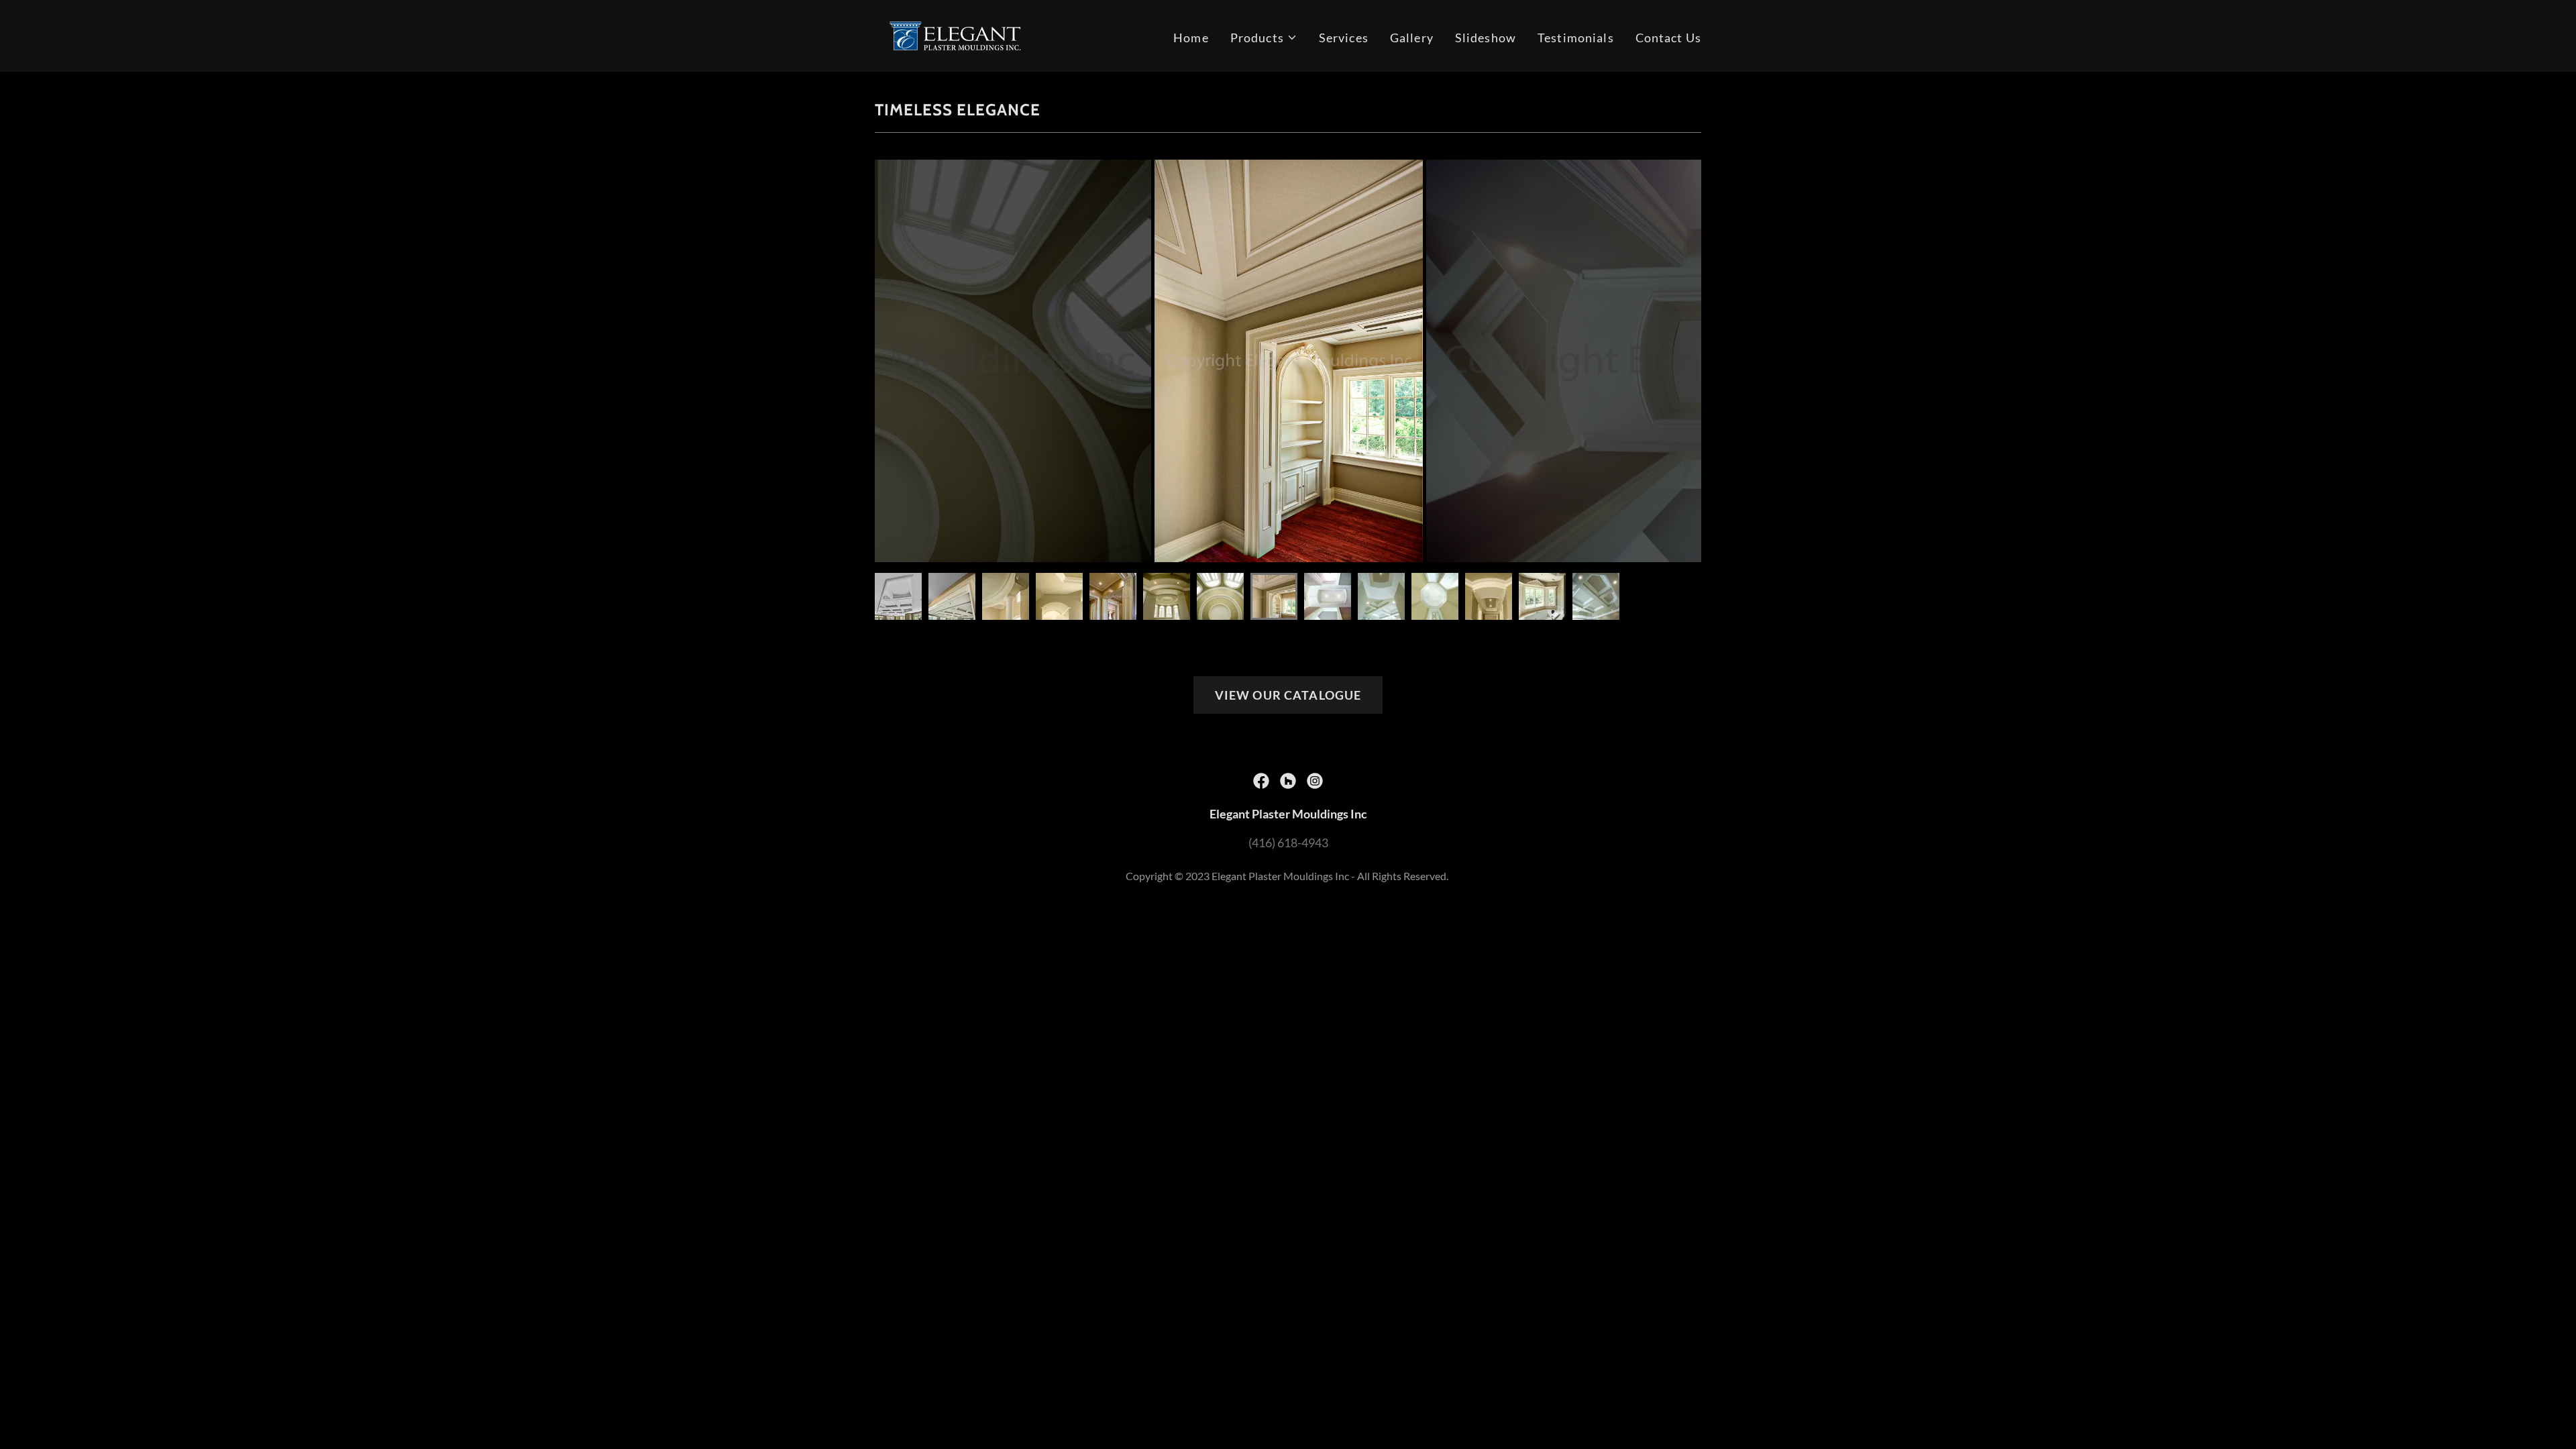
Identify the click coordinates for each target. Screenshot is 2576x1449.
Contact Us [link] (1668, 38)
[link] (955, 34)
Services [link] (1344, 38)
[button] (1264, 38)
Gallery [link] (1412, 38)
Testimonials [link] (1576, 38)
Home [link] (1191, 38)
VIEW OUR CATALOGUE (1288, 695)
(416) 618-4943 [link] (1288, 843)
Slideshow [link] (1486, 38)
